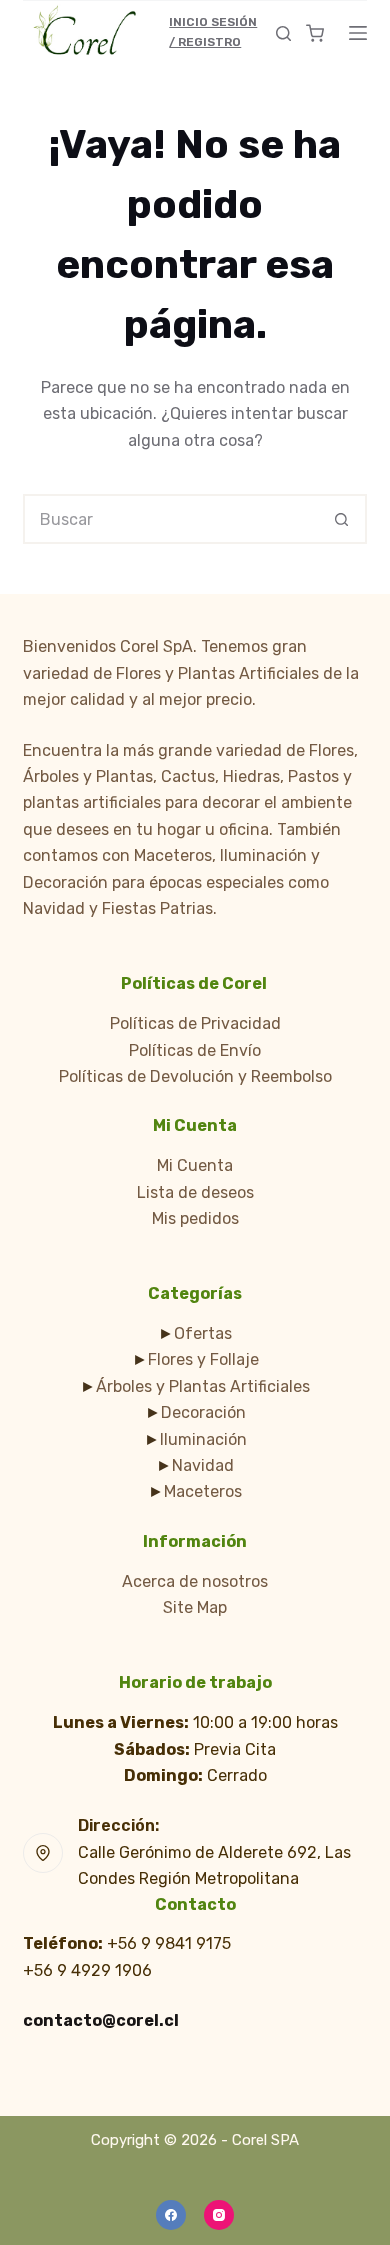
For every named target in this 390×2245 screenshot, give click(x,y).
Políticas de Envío (195, 1050)
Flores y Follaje (203, 1359)
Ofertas (203, 1333)
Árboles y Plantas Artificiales (203, 1386)
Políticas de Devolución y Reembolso (195, 1076)
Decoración (203, 1412)
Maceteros (203, 1491)
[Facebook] (171, 2215)
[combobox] (171, 519)
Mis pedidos (195, 1218)
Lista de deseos (195, 1192)
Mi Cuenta (195, 1165)
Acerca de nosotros (195, 1581)
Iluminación (203, 1439)
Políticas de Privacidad (195, 1023)
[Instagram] (219, 2215)
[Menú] (358, 33)
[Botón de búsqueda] (342, 519)
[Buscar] (283, 33)
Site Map (195, 1607)
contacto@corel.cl (101, 2020)
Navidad (203, 1465)
